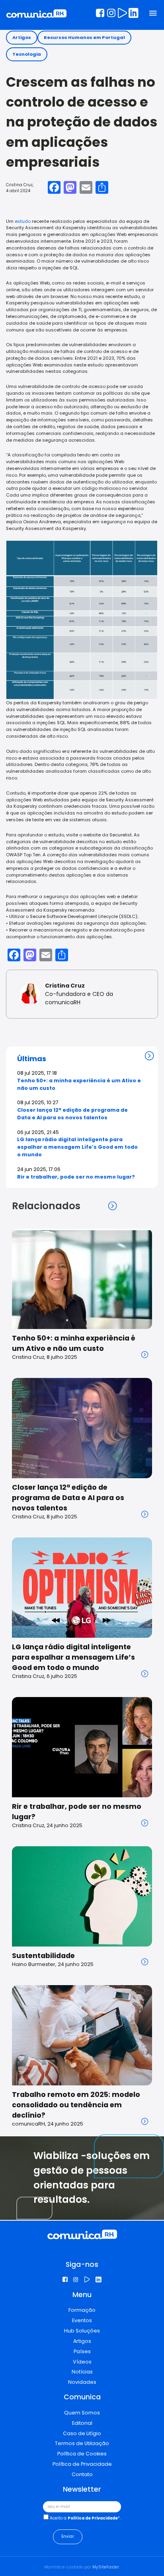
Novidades (82, 2382)
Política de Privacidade (82, 2464)
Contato (82, 2474)
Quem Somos (82, 2413)
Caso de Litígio (82, 2433)
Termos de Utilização (82, 2443)
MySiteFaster (106, 2567)
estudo (23, 221)
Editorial (82, 2423)
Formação (82, 2310)
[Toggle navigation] (153, 14)
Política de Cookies (82, 2454)
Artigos (22, 37)
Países (82, 2351)
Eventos (82, 2320)
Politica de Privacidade (93, 2518)
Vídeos (82, 2362)
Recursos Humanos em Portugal (84, 37)
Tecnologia (27, 54)
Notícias (82, 2372)
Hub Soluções (82, 2331)
